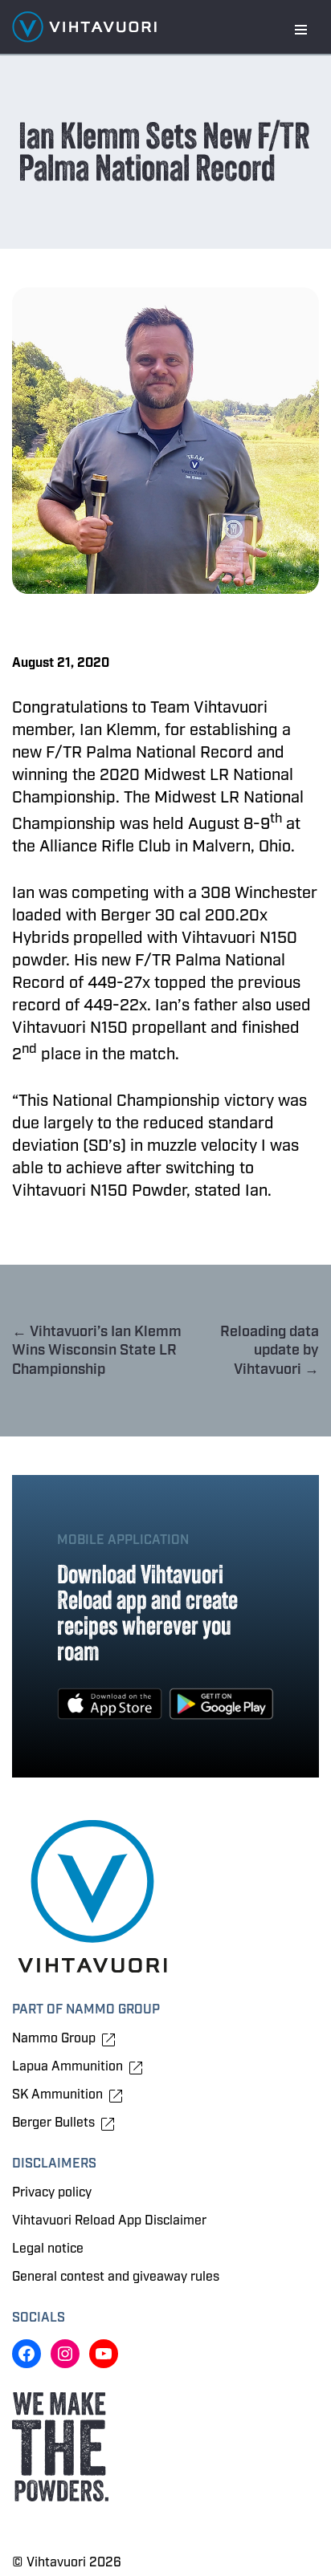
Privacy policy (52, 2192)
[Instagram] (65, 2354)
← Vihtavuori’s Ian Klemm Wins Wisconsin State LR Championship (97, 1351)
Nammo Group (54, 2039)
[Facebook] (27, 2354)
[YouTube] (104, 2354)
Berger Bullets (53, 2123)
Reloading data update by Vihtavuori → (270, 1351)
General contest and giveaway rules (116, 2277)
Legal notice (48, 2249)
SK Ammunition (57, 2095)
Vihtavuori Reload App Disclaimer (109, 2220)
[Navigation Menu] (301, 30)
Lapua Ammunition (67, 2067)
